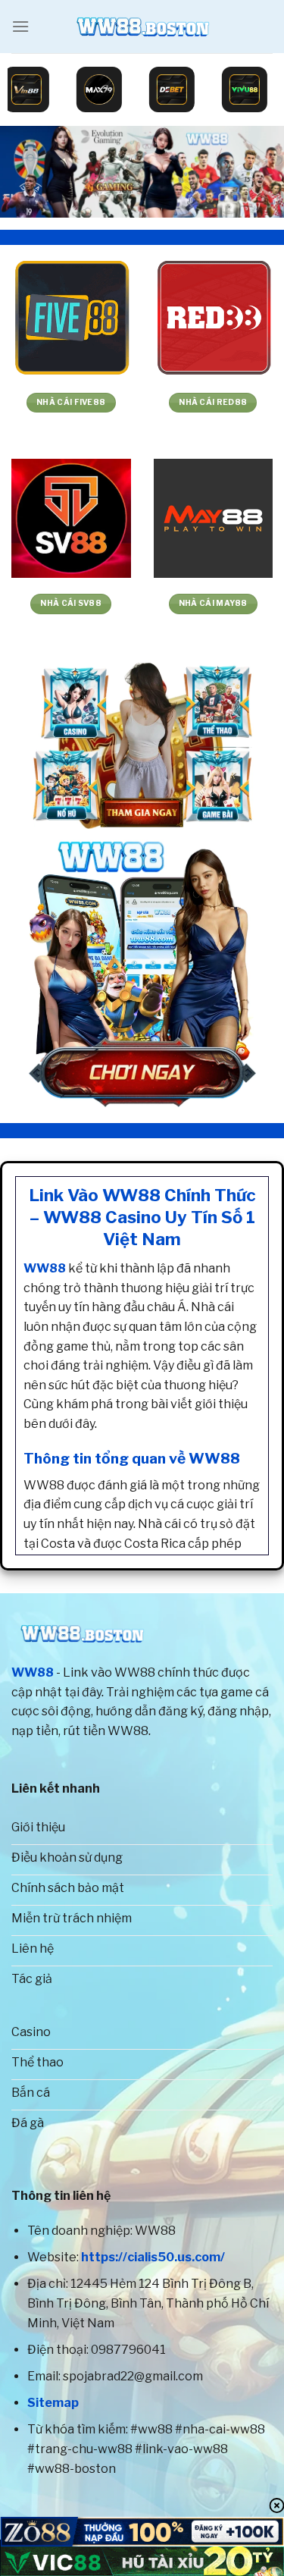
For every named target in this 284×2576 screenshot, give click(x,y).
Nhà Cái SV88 (71, 603)
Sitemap (53, 2403)
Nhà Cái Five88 (71, 402)
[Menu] (20, 26)
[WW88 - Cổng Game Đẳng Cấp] (142, 27)
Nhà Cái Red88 (213, 402)
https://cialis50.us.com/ (153, 2257)
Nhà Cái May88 (213, 603)
